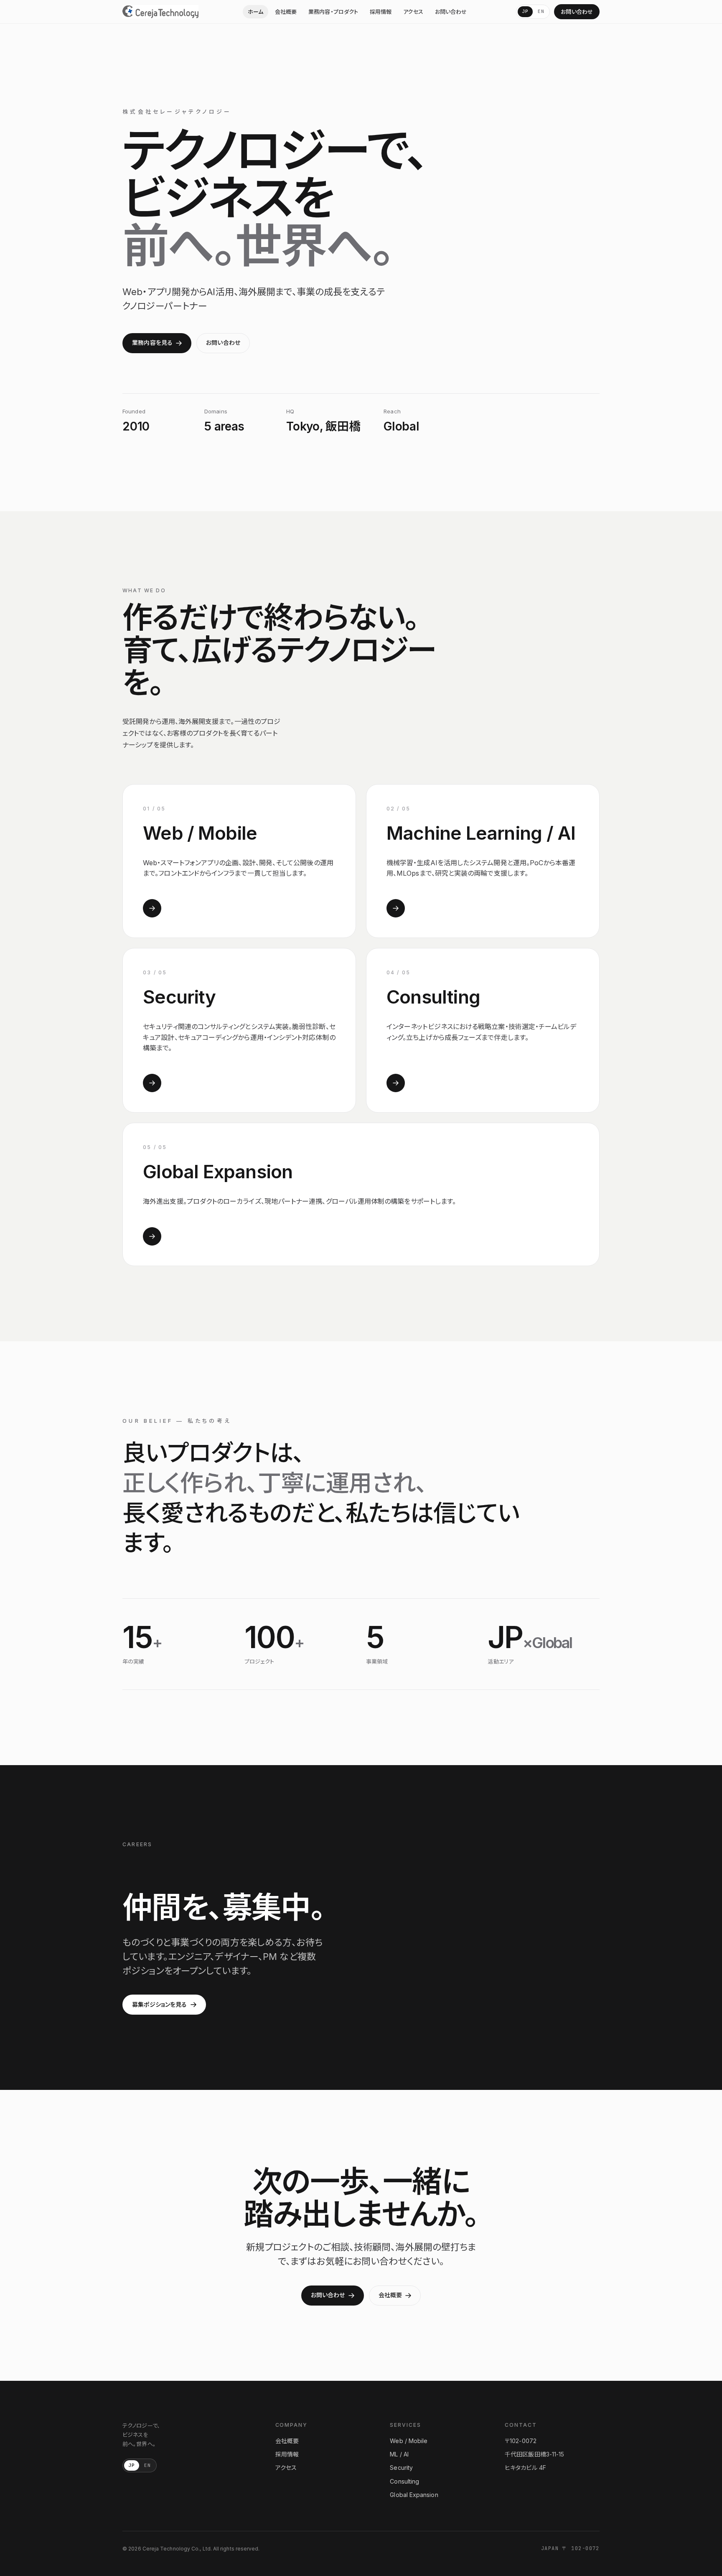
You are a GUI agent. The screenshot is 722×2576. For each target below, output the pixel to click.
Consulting (404, 2481)
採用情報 (381, 12)
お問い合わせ (451, 12)
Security (401, 2468)
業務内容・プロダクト (333, 12)
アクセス (413, 12)
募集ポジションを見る (159, 2004)
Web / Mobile (409, 2441)
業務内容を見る (152, 343)
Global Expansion (414, 2495)
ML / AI (399, 2454)
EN (541, 11)
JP (525, 11)
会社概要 (286, 12)
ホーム (255, 12)
